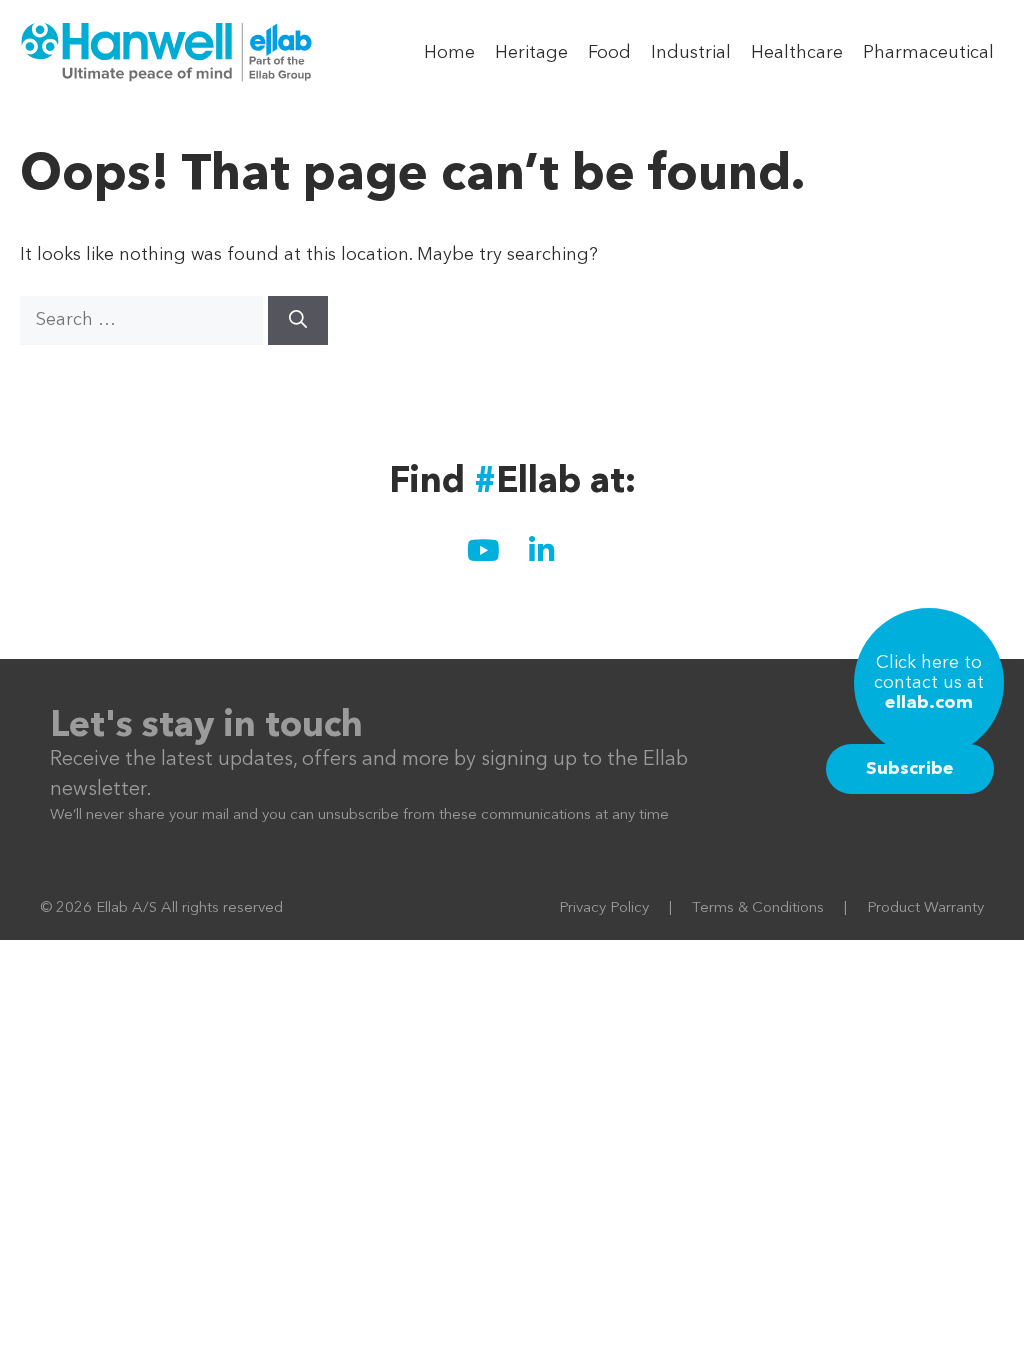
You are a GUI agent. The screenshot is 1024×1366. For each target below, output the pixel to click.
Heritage (531, 53)
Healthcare (797, 53)
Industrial (691, 53)
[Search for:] (144, 320)
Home (449, 53)
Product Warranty (925, 908)
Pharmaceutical (928, 53)
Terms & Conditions (758, 908)
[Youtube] (483, 550)
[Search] (298, 320)
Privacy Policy (604, 908)
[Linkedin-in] (541, 550)
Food (609, 53)
